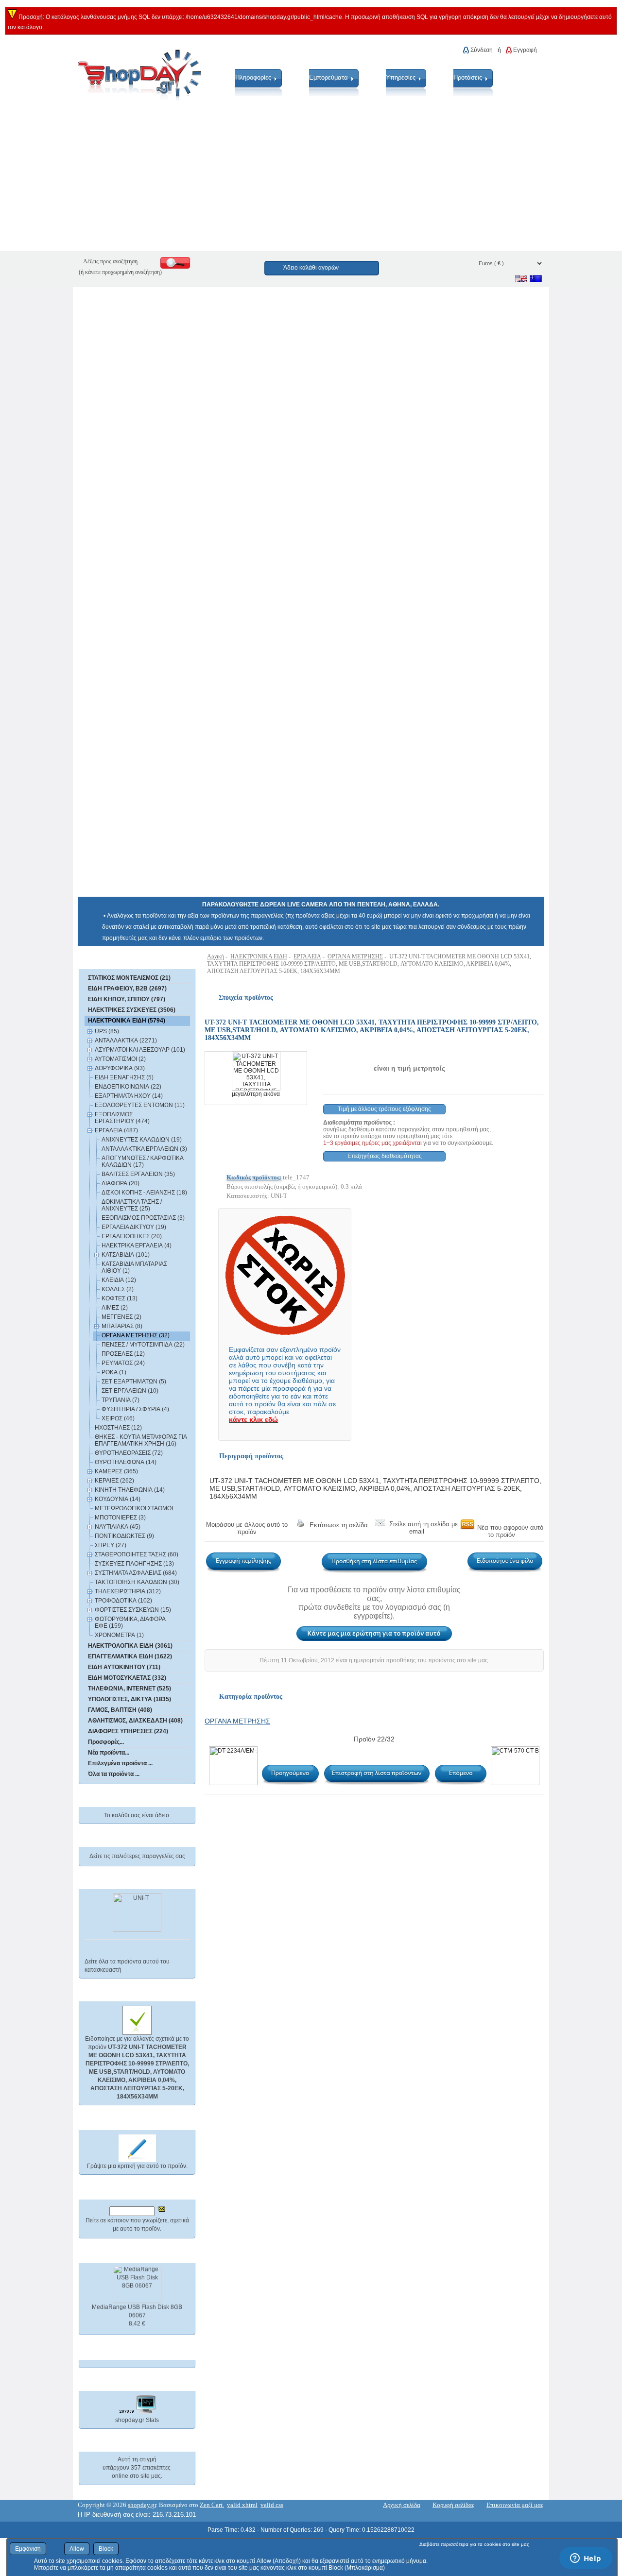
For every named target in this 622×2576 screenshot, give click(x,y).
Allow (77, 2549)
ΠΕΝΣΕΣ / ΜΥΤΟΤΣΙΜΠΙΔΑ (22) (143, 1345)
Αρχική (216, 956)
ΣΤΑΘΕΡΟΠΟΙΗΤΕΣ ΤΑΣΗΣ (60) (137, 1554)
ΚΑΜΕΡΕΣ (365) (116, 1471)
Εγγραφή (525, 50)
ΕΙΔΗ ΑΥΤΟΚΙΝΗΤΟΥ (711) (124, 1667)
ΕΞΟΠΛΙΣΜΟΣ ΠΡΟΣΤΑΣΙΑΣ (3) (143, 1218)
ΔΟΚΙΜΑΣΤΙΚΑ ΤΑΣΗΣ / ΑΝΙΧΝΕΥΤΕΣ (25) (132, 1205)
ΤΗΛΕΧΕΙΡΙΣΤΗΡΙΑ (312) (128, 1591)
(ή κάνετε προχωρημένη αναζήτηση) (120, 272)
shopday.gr (142, 2505)
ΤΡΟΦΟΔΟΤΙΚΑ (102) (123, 1601)
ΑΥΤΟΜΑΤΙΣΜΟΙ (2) (120, 1059)
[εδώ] (123, 960)
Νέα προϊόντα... (109, 1753)
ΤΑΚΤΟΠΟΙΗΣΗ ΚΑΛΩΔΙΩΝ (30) (137, 1582)
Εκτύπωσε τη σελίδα (339, 1525)
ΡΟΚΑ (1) (114, 1372)
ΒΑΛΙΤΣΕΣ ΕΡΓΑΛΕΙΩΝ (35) (138, 1174)
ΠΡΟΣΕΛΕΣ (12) (123, 1354)
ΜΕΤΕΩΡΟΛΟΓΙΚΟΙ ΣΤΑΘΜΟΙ (134, 1508)
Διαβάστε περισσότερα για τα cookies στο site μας (474, 2544)
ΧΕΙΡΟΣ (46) (118, 1418)
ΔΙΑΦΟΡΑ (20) (121, 1183)
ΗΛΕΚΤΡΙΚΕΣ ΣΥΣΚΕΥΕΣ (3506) (132, 1010)
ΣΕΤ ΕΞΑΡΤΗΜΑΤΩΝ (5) (134, 1382)
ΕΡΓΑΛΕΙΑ (307, 956)
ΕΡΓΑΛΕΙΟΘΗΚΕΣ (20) (132, 1236)
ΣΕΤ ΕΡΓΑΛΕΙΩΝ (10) (130, 1391)
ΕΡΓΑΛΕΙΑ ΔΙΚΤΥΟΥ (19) (134, 1227)
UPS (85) (107, 1031)
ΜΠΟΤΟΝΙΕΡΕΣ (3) (120, 1518)
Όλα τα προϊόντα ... (114, 1774)
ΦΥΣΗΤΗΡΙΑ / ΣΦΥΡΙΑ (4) (135, 1409)
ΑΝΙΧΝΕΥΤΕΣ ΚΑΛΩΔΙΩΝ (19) (142, 1140)
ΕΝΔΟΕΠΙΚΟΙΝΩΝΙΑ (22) (128, 1087)
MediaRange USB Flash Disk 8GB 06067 (137, 2306)
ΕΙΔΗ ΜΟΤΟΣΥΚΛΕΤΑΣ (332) (127, 1678)
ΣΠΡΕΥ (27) (111, 1545)
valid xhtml (242, 2505)
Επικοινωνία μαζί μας (515, 2505)
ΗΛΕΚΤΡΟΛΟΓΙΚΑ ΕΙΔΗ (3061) (130, 1646)
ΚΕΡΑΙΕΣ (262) (114, 1481)
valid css (272, 2505)
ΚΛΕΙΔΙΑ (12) (119, 1280)
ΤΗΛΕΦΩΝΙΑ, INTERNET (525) (130, 1689)
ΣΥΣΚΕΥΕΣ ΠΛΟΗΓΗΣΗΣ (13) (134, 1564)
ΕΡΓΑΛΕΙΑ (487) (116, 1130)
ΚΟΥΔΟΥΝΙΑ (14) (118, 1499)
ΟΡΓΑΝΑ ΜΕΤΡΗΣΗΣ (355, 956)
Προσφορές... (106, 1742)
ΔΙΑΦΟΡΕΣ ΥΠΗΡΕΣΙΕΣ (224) (128, 1731)
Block (106, 2549)
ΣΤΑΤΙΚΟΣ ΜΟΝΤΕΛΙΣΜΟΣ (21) (129, 978)
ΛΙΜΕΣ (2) (115, 1308)
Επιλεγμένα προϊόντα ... (120, 1763)
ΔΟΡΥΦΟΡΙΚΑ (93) (120, 1068)
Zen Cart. (212, 2505)
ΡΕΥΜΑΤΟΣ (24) (123, 1363)
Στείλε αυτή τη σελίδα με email (423, 1528)
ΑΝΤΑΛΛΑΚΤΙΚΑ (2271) (126, 1041)
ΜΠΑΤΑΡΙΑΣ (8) (122, 1326)
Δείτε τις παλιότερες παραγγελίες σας (137, 1856)
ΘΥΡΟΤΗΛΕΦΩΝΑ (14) (126, 1462)
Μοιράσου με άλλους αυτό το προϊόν (247, 1528)
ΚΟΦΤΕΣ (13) (120, 1298)
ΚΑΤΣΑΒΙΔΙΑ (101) (126, 1255)
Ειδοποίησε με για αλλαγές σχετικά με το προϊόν (137, 2068)
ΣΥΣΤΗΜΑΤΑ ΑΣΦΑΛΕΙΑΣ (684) (136, 1573)
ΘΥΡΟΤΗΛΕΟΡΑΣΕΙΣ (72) (129, 1453)
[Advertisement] (292, 183)
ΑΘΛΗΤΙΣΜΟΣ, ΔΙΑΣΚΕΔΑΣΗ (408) (135, 1721)
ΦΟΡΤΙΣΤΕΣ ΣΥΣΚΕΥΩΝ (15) (133, 1610)
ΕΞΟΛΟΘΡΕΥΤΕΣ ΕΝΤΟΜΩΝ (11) (140, 1105)
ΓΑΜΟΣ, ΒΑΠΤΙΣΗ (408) (120, 1710)
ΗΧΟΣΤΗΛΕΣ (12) (118, 1428)
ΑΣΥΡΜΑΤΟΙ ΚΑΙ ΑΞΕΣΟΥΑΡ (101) (140, 1050)
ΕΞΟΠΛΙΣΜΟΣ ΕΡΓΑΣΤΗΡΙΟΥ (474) (122, 1118)
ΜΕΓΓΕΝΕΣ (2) (121, 1317)
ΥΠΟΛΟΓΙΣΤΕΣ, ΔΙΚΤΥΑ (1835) (130, 1699)
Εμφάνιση (28, 2549)
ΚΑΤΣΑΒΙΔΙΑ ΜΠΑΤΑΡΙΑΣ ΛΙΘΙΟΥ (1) (134, 1267)
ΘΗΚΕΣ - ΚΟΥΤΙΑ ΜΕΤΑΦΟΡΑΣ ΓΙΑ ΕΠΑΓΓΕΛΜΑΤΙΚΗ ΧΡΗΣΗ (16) (141, 1440)
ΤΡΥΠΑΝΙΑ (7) (121, 1400)
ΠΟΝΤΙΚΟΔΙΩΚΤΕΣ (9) (124, 1536)
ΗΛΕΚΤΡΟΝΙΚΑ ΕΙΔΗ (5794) (127, 1021)
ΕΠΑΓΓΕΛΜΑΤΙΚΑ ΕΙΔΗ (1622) (130, 1656)
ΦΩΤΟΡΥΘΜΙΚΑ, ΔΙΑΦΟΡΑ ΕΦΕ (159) (130, 1622)
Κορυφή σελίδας (453, 2505)
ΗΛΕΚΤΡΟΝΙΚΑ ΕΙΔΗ (259, 956)
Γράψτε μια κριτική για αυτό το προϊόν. (137, 2166)
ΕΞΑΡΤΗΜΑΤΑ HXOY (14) (129, 1096)
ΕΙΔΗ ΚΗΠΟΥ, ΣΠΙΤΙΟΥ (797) (127, 999)
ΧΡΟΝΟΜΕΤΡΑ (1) (119, 1635)
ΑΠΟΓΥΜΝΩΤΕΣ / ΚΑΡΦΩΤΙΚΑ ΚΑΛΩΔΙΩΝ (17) (142, 1161)
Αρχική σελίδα (402, 2505)
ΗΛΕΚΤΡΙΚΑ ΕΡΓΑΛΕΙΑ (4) (137, 1245)
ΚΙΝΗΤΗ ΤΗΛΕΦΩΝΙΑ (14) (130, 1490)
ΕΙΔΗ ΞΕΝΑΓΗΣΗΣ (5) (124, 1077)
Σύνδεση (482, 50)
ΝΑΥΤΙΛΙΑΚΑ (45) (118, 1527)
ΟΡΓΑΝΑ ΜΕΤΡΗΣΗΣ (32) (136, 1335)
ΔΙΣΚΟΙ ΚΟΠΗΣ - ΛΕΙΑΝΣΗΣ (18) (144, 1193)
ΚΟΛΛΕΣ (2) (118, 1289)
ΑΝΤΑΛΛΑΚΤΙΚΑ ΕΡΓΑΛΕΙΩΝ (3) (144, 1149)
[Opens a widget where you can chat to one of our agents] (586, 2559)
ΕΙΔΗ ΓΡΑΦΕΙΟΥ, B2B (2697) (127, 989)
